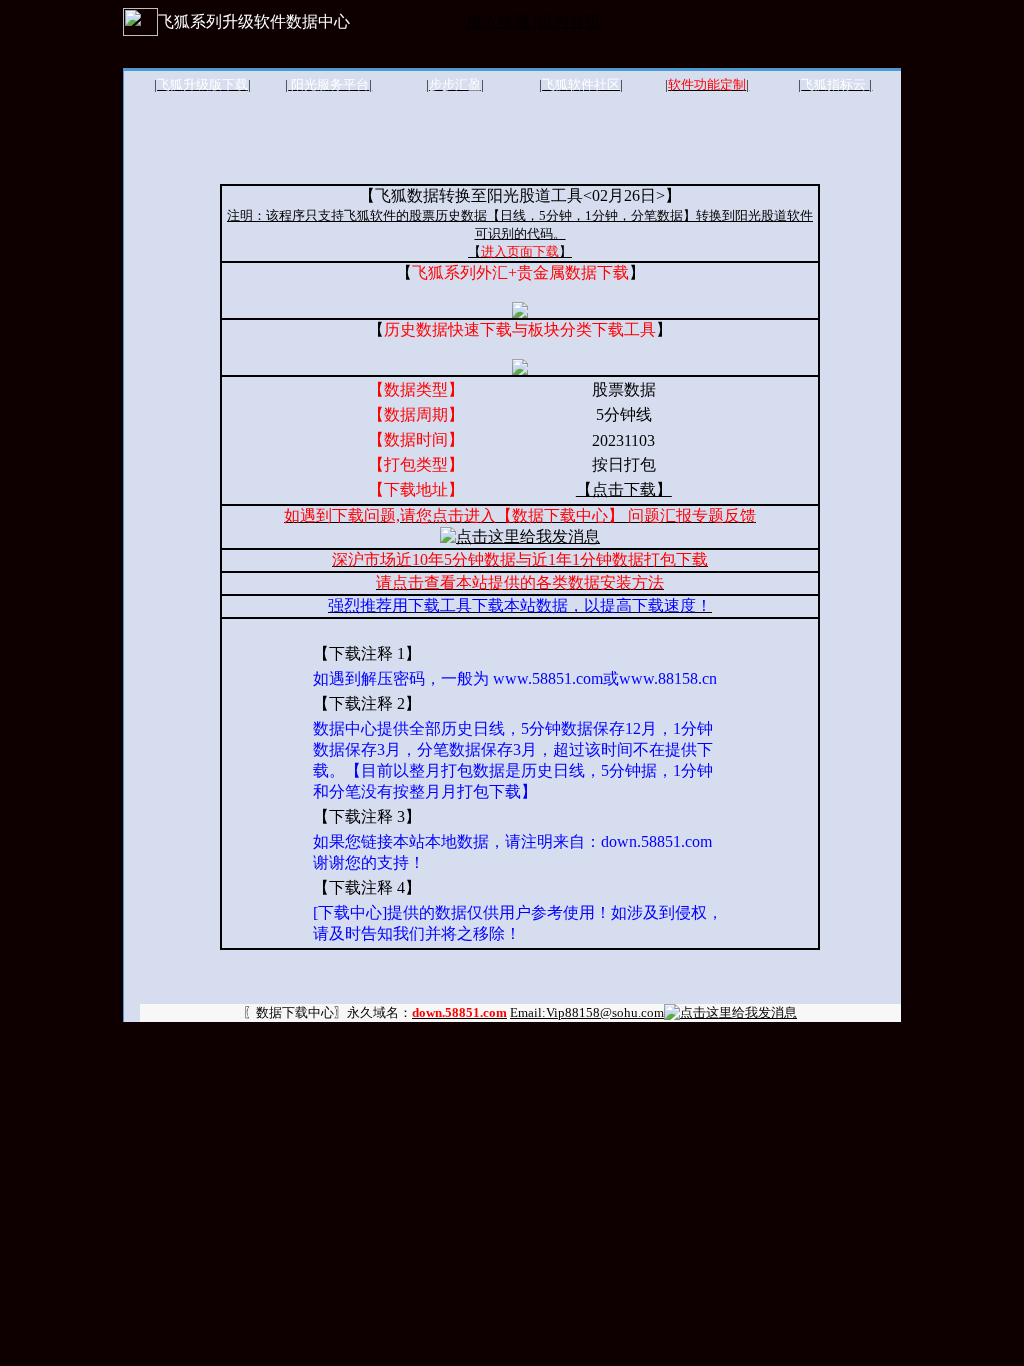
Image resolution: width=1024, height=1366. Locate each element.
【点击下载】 (624, 489)
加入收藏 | (501, 21)
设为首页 (569, 21)
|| (202, 84)
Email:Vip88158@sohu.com (587, 1012)
